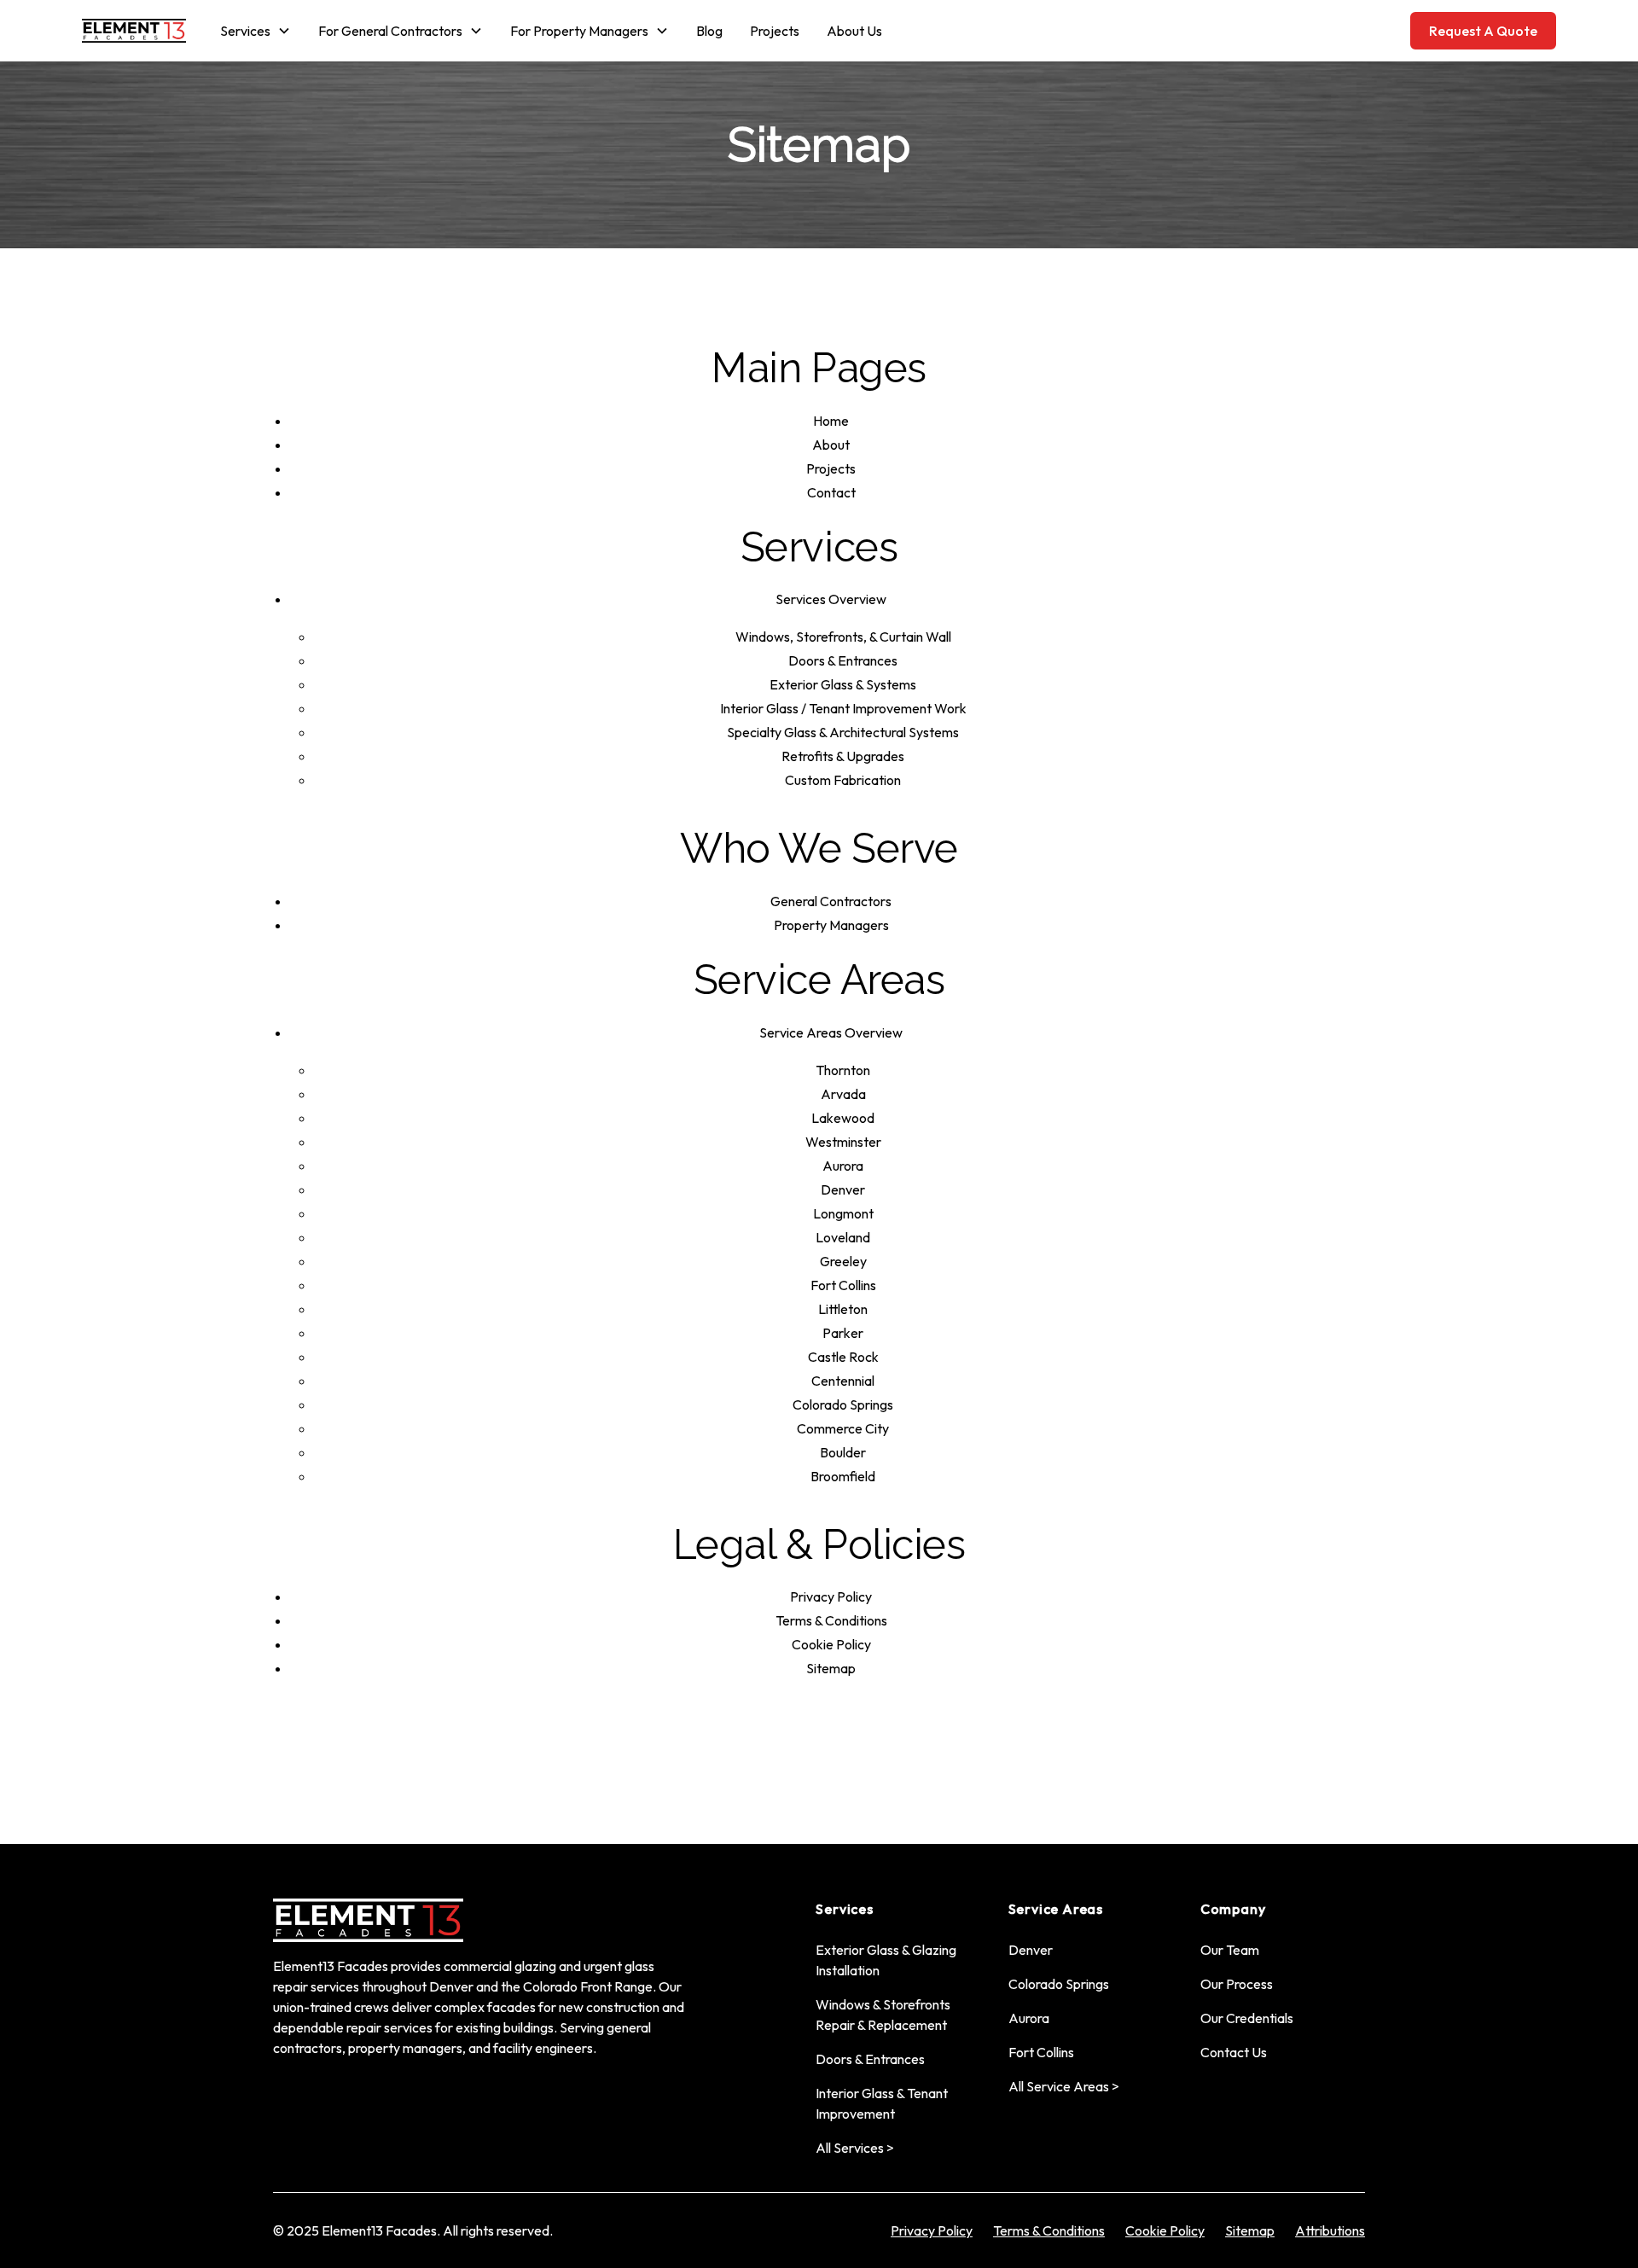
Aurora (843, 1166)
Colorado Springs (843, 1404)
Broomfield (843, 1476)
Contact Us (1234, 2052)
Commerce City (843, 1428)
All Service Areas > (1064, 2086)
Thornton (843, 1070)
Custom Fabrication (843, 780)
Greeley (843, 1261)
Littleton (843, 1309)
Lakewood (843, 1118)
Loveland (843, 1237)
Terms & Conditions (831, 1620)
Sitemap (831, 1668)
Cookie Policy (831, 1644)
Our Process (1237, 1984)
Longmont (843, 1213)
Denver (843, 1189)
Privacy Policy (831, 1596)
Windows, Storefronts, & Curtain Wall (843, 637)
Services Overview (831, 599)
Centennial (843, 1381)
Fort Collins (843, 1285)
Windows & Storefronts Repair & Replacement (883, 2015)
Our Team (1230, 1950)
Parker (843, 1333)
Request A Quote (1483, 31)
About (831, 445)
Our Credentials (1247, 2018)
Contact (831, 492)
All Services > (855, 2148)
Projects (775, 31)
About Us (854, 31)
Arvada (843, 1094)
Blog (709, 31)
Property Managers (831, 925)
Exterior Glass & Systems (843, 684)
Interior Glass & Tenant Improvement (882, 2103)
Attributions (1330, 2230)
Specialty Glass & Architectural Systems (843, 732)
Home (831, 421)
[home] (134, 31)
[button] (256, 31)
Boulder (843, 1452)
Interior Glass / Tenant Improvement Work (843, 708)
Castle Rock (843, 1357)
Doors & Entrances (843, 660)
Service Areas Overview (831, 1032)
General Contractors (831, 901)
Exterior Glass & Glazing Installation (886, 1960)
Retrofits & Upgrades (843, 756)
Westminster (843, 1142)
